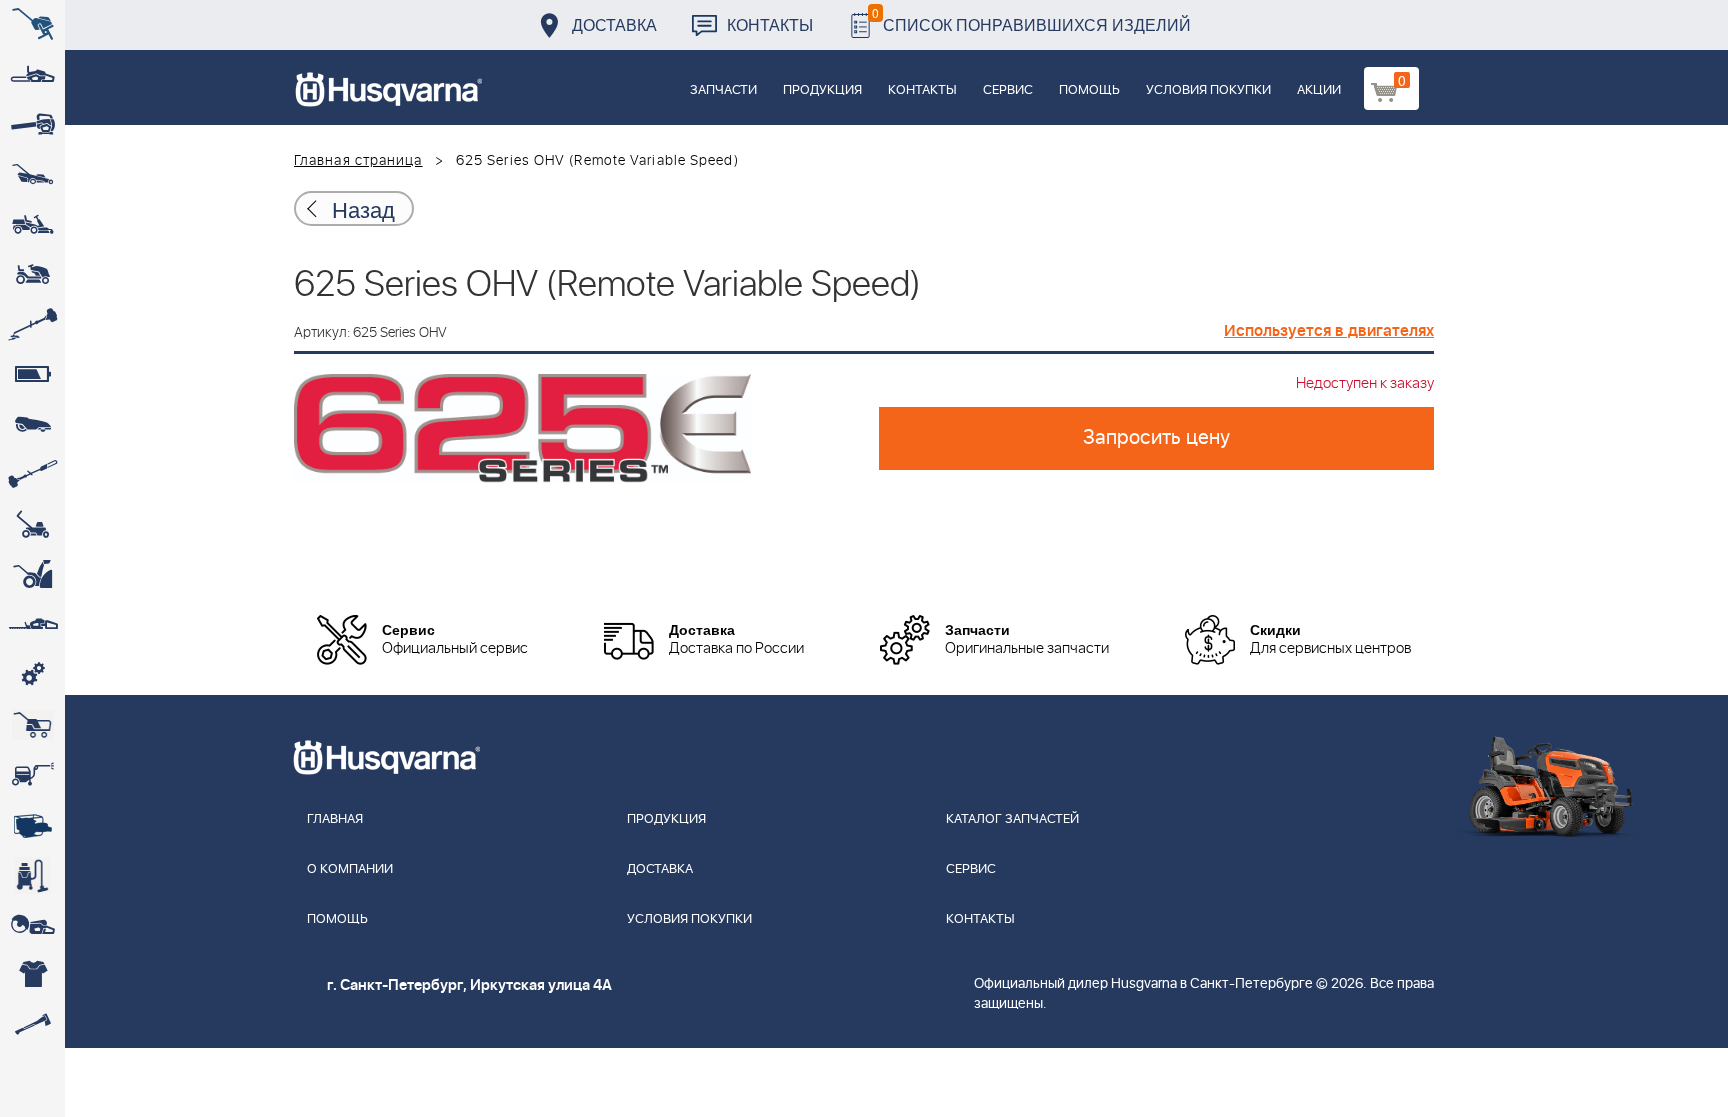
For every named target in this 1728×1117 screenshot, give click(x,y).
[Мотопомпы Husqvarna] (32, 825)
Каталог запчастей (1012, 819)
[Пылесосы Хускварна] (32, 875)
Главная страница (358, 161)
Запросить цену (1156, 438)
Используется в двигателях (1329, 331)
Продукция (822, 90)
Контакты (770, 24)
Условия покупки (1208, 90)
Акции (1319, 90)
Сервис (1008, 90)
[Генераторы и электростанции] (32, 725)
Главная (335, 819)
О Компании (350, 869)
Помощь (1089, 90)
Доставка (614, 24)
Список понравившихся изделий (1031, 19)
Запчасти (723, 90)
